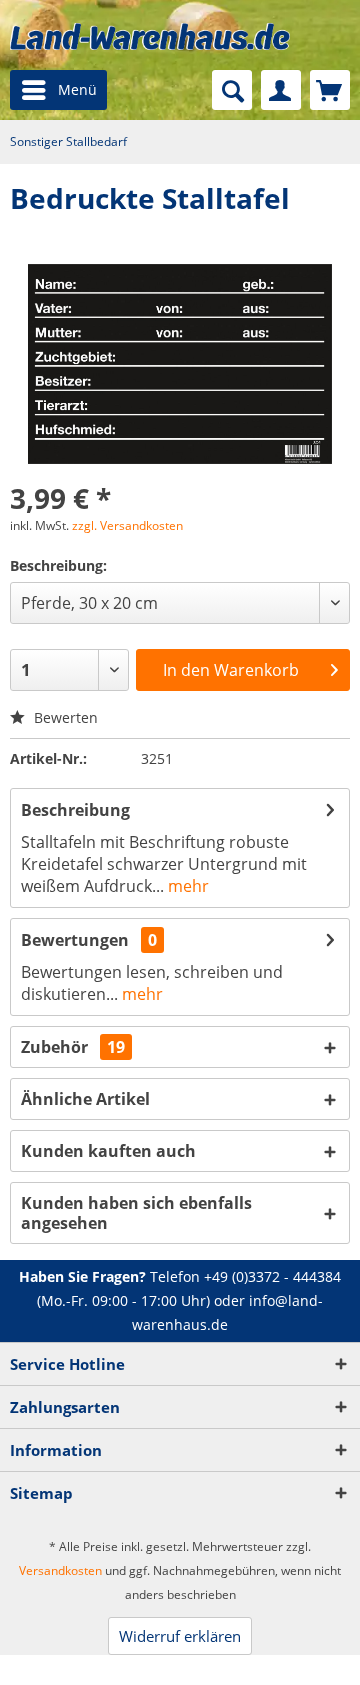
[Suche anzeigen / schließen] (232, 90)
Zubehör (73, 1047)
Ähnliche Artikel (85, 1099)
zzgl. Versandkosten (127, 525)
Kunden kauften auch (108, 1151)
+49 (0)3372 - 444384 (272, 1276)
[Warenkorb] (330, 90)
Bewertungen (75, 940)
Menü (77, 89)
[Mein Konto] (281, 90)
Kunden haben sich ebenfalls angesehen (136, 1213)
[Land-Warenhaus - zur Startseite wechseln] (150, 36)
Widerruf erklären (180, 1636)
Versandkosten (60, 1570)
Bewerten (64, 717)
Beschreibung (75, 810)
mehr (186, 886)
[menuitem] (58, 90)
